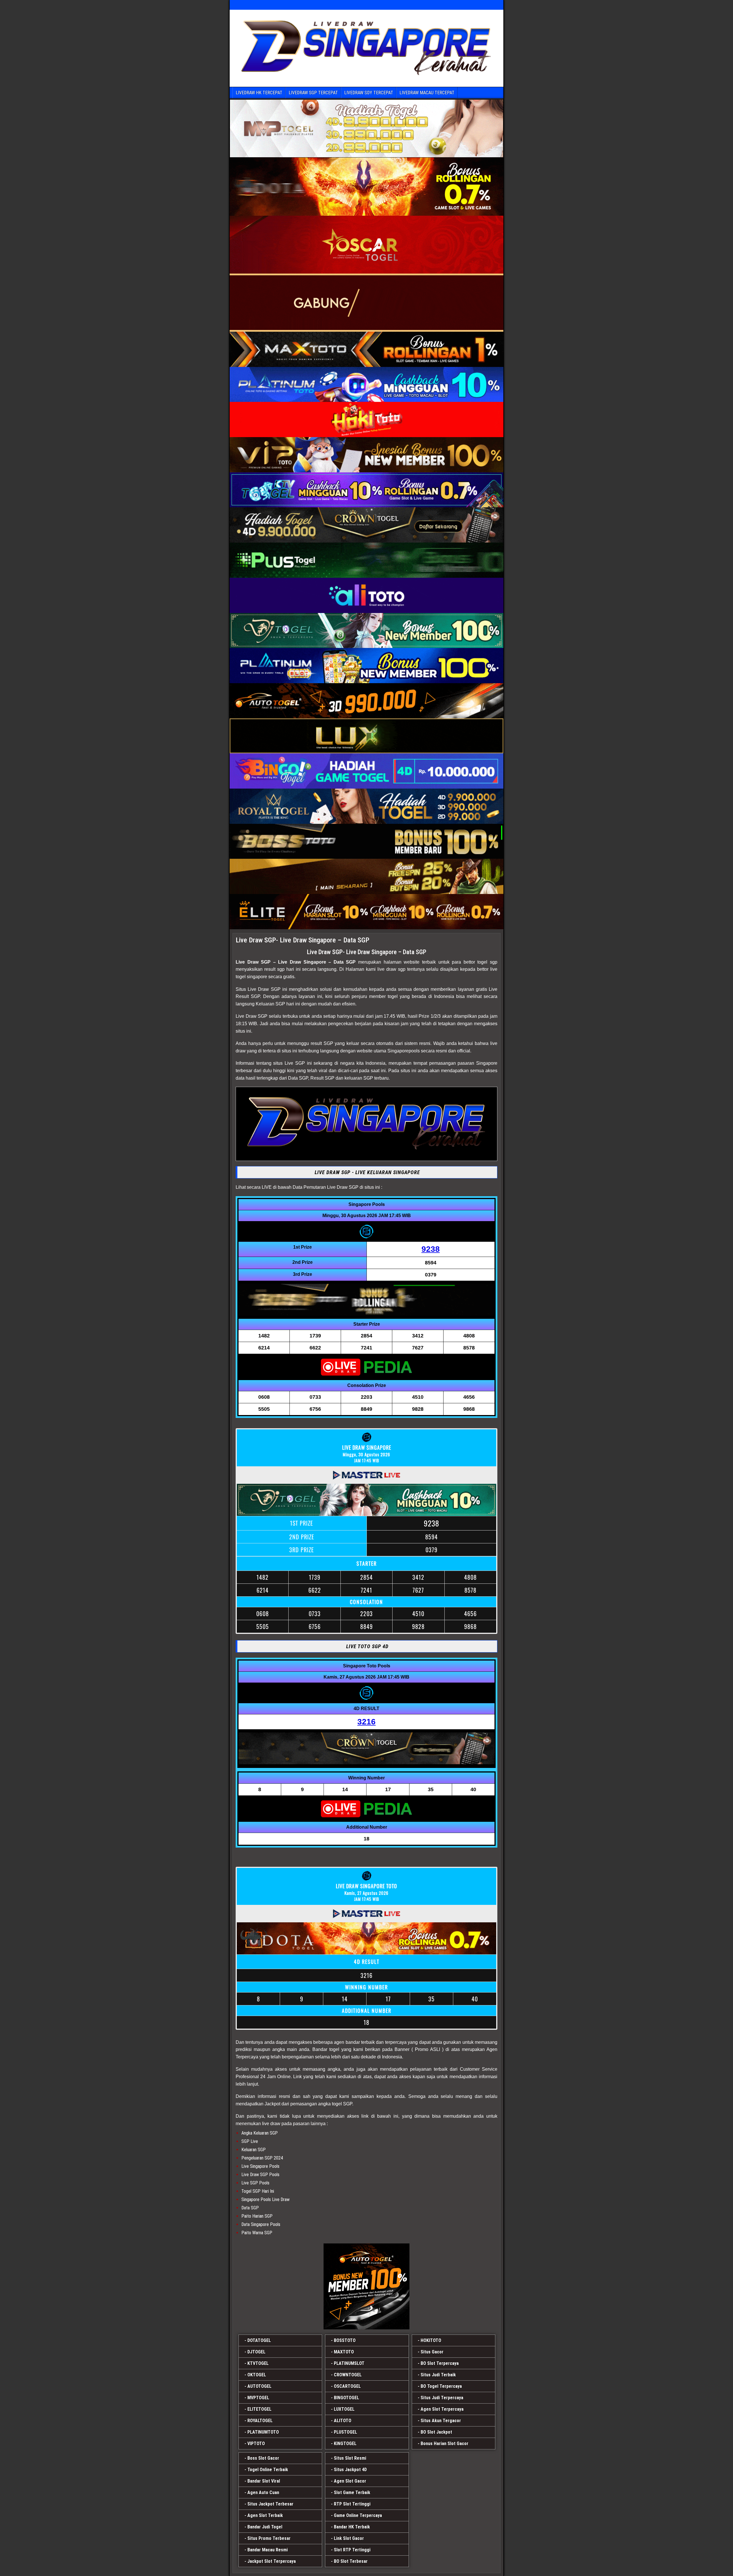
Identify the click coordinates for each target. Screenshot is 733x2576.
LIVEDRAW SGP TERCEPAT (313, 93)
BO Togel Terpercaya (441, 2386)
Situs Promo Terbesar (269, 2538)
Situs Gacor (432, 2352)
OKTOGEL (257, 2375)
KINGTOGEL (345, 2444)
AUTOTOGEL (259, 2386)
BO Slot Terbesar (351, 2561)
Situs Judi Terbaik (438, 2375)
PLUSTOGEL (345, 2432)
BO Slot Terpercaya (440, 2363)
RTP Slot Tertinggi (352, 2504)
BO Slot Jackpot (436, 2432)
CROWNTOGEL (348, 2375)
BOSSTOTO (345, 2340)
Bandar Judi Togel (265, 2527)
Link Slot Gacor (349, 2538)
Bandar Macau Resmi (268, 2550)
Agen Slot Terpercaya (442, 2409)
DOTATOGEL (259, 2340)
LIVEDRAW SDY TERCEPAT (369, 93)
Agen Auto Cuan (263, 2493)
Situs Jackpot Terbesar (270, 2504)
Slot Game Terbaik (352, 2493)
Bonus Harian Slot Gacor (445, 2444)
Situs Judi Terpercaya (442, 2398)
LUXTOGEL (344, 2409)
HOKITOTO (431, 2340)
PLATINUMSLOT (349, 2363)
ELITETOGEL (259, 2409)
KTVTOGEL (258, 2363)
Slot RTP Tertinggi (352, 2550)
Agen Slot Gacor (350, 2481)
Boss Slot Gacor (263, 2458)
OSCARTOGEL (347, 2386)
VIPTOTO (256, 2444)
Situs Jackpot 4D (350, 2470)
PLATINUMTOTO (263, 2432)
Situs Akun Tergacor (441, 2421)
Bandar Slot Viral (264, 2481)
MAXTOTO (344, 2352)
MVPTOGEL (258, 2398)
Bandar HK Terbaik (352, 2527)
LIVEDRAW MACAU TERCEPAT (427, 93)
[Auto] (366, 2286)
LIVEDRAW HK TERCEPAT (259, 93)
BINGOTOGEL (346, 2398)
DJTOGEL (256, 2352)
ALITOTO (343, 2421)
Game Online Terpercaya (358, 2515)
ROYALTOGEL (260, 2421)
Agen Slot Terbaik (265, 2515)
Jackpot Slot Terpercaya (272, 2561)
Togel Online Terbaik (268, 2470)
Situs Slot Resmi (350, 2458)
